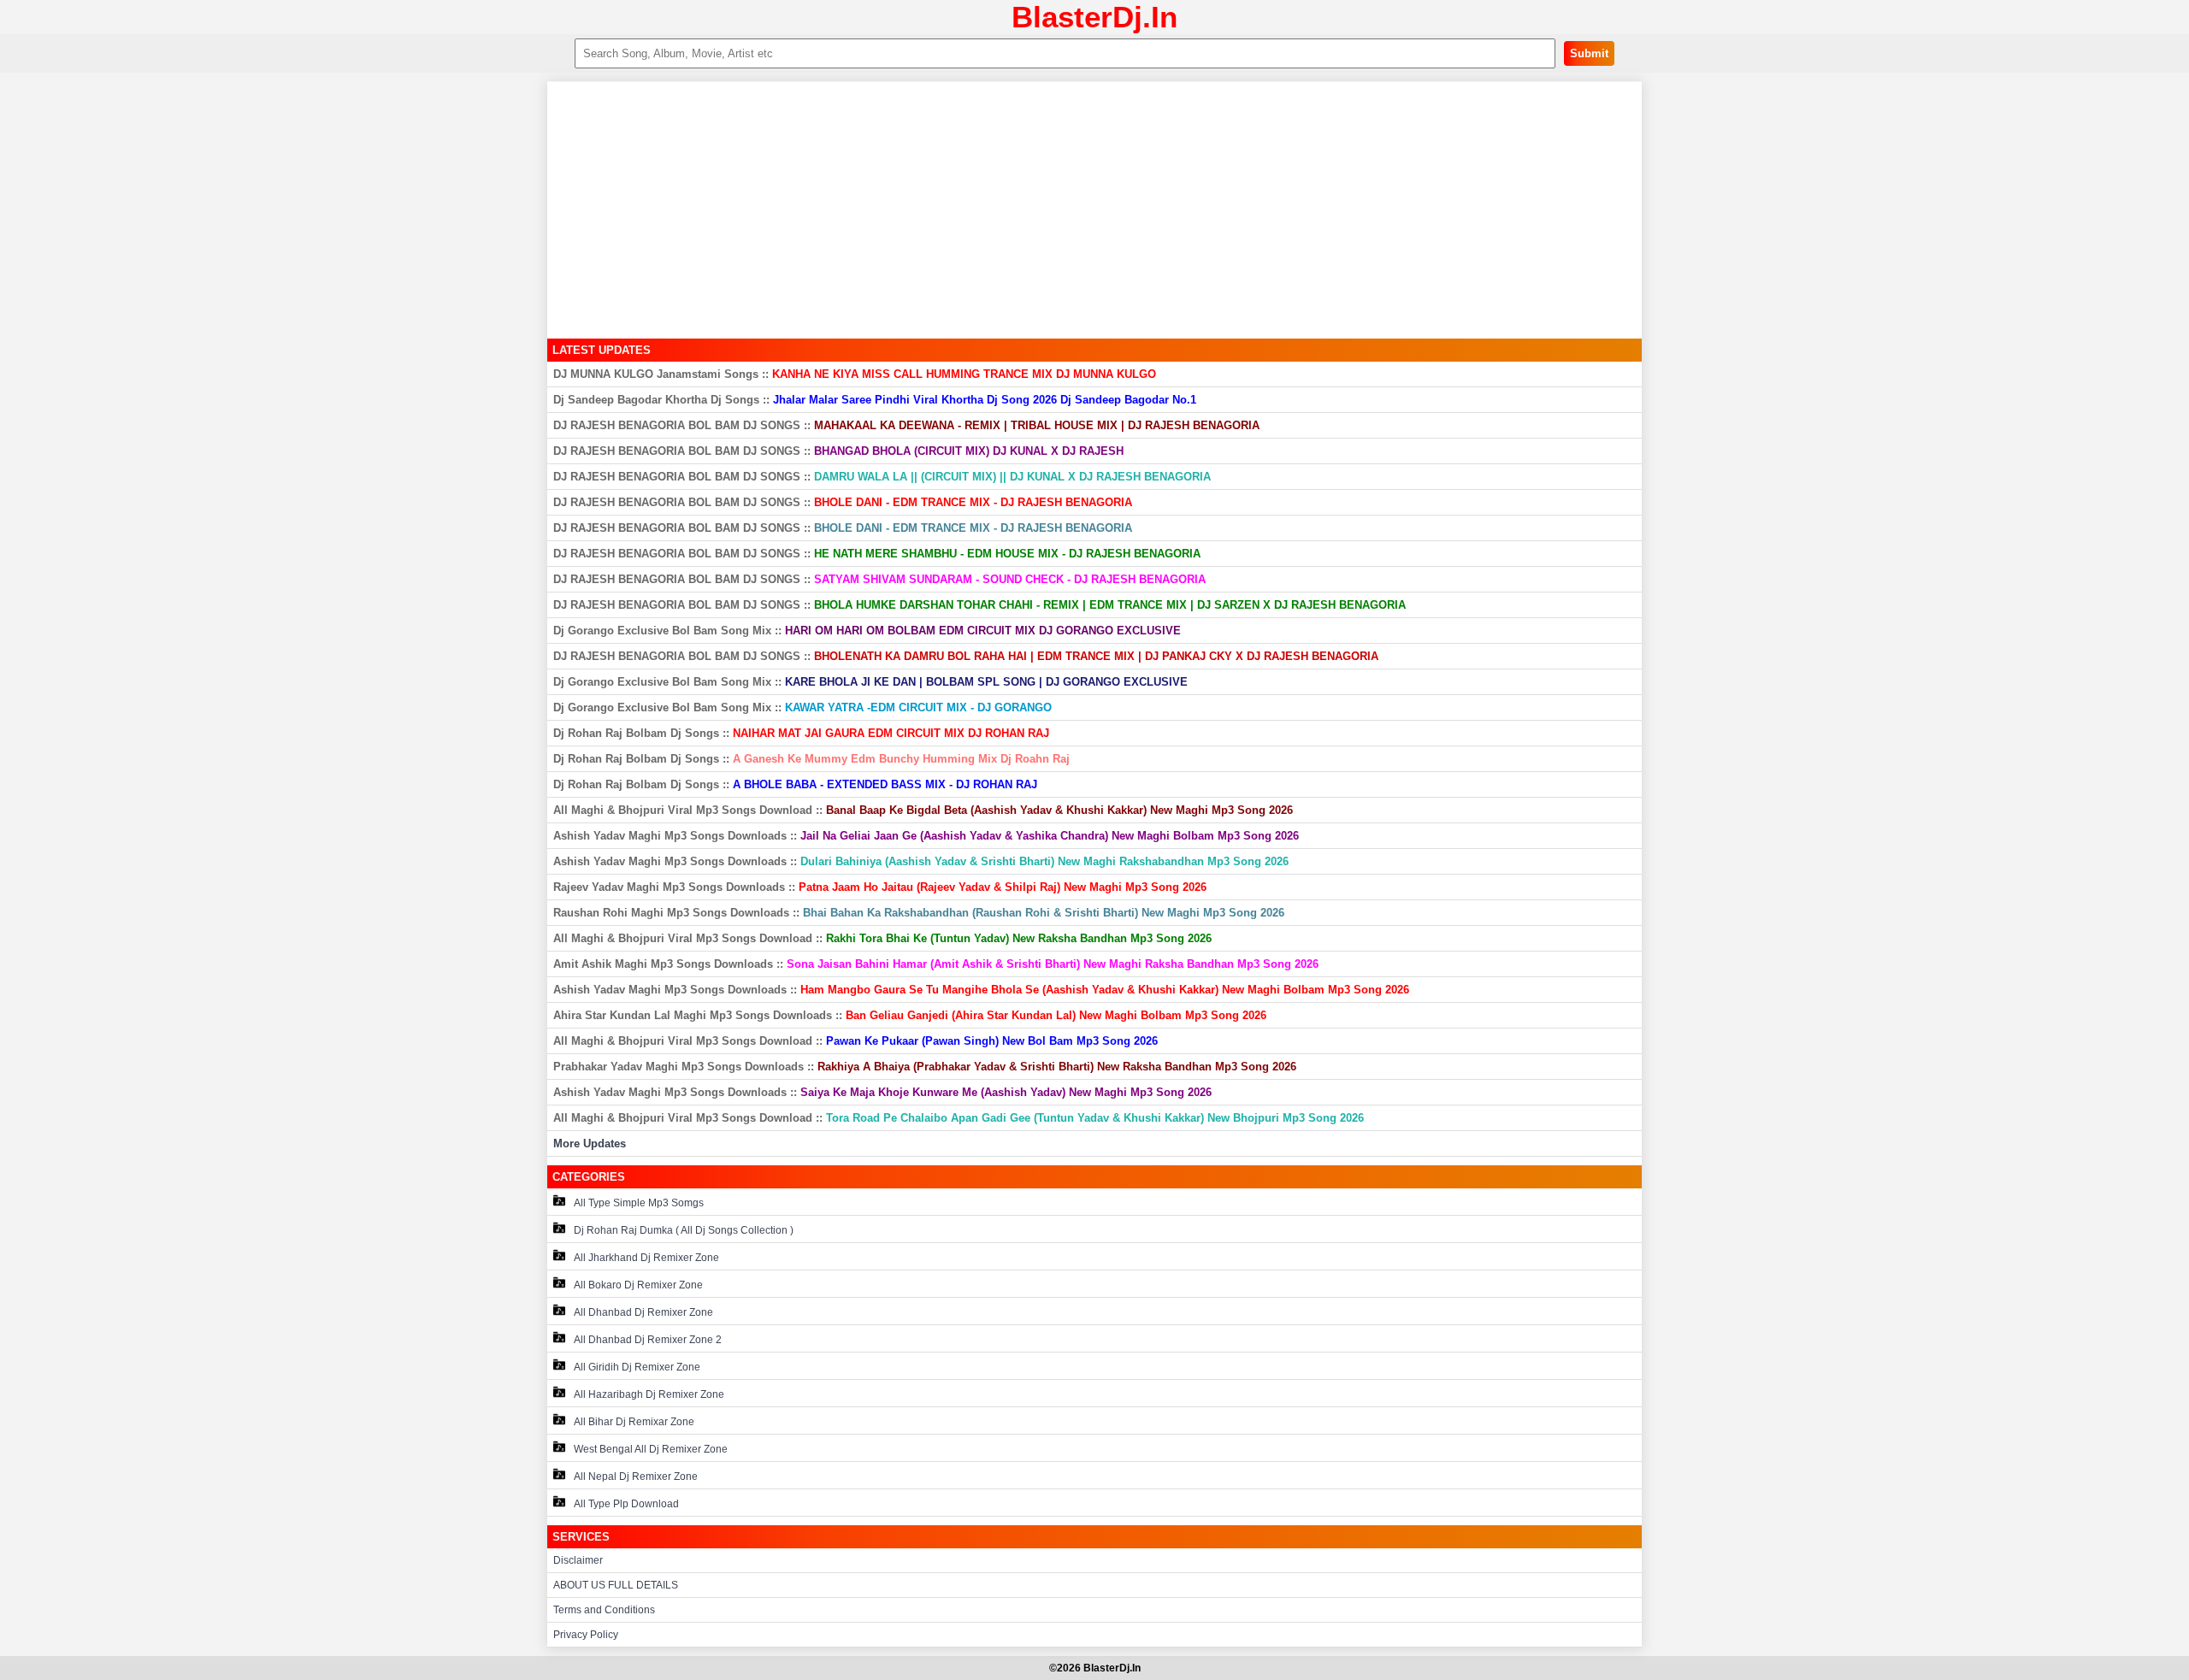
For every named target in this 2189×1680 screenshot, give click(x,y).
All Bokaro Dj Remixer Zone (638, 1285)
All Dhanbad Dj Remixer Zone (643, 1312)
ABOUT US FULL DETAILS (616, 1585)
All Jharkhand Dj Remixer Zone (646, 1258)
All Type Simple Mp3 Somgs (639, 1203)
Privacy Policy (586, 1635)
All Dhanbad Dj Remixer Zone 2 (648, 1340)
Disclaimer (578, 1560)
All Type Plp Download (626, 1504)
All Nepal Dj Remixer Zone (636, 1477)
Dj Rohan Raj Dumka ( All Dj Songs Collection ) (684, 1230)
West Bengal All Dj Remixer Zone (651, 1449)
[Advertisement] (1094, 210)
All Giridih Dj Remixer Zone (637, 1367)
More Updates (590, 1144)
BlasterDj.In (1094, 17)
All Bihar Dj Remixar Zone (634, 1422)
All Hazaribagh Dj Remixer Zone (649, 1394)
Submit (1589, 53)
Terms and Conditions (604, 1610)
